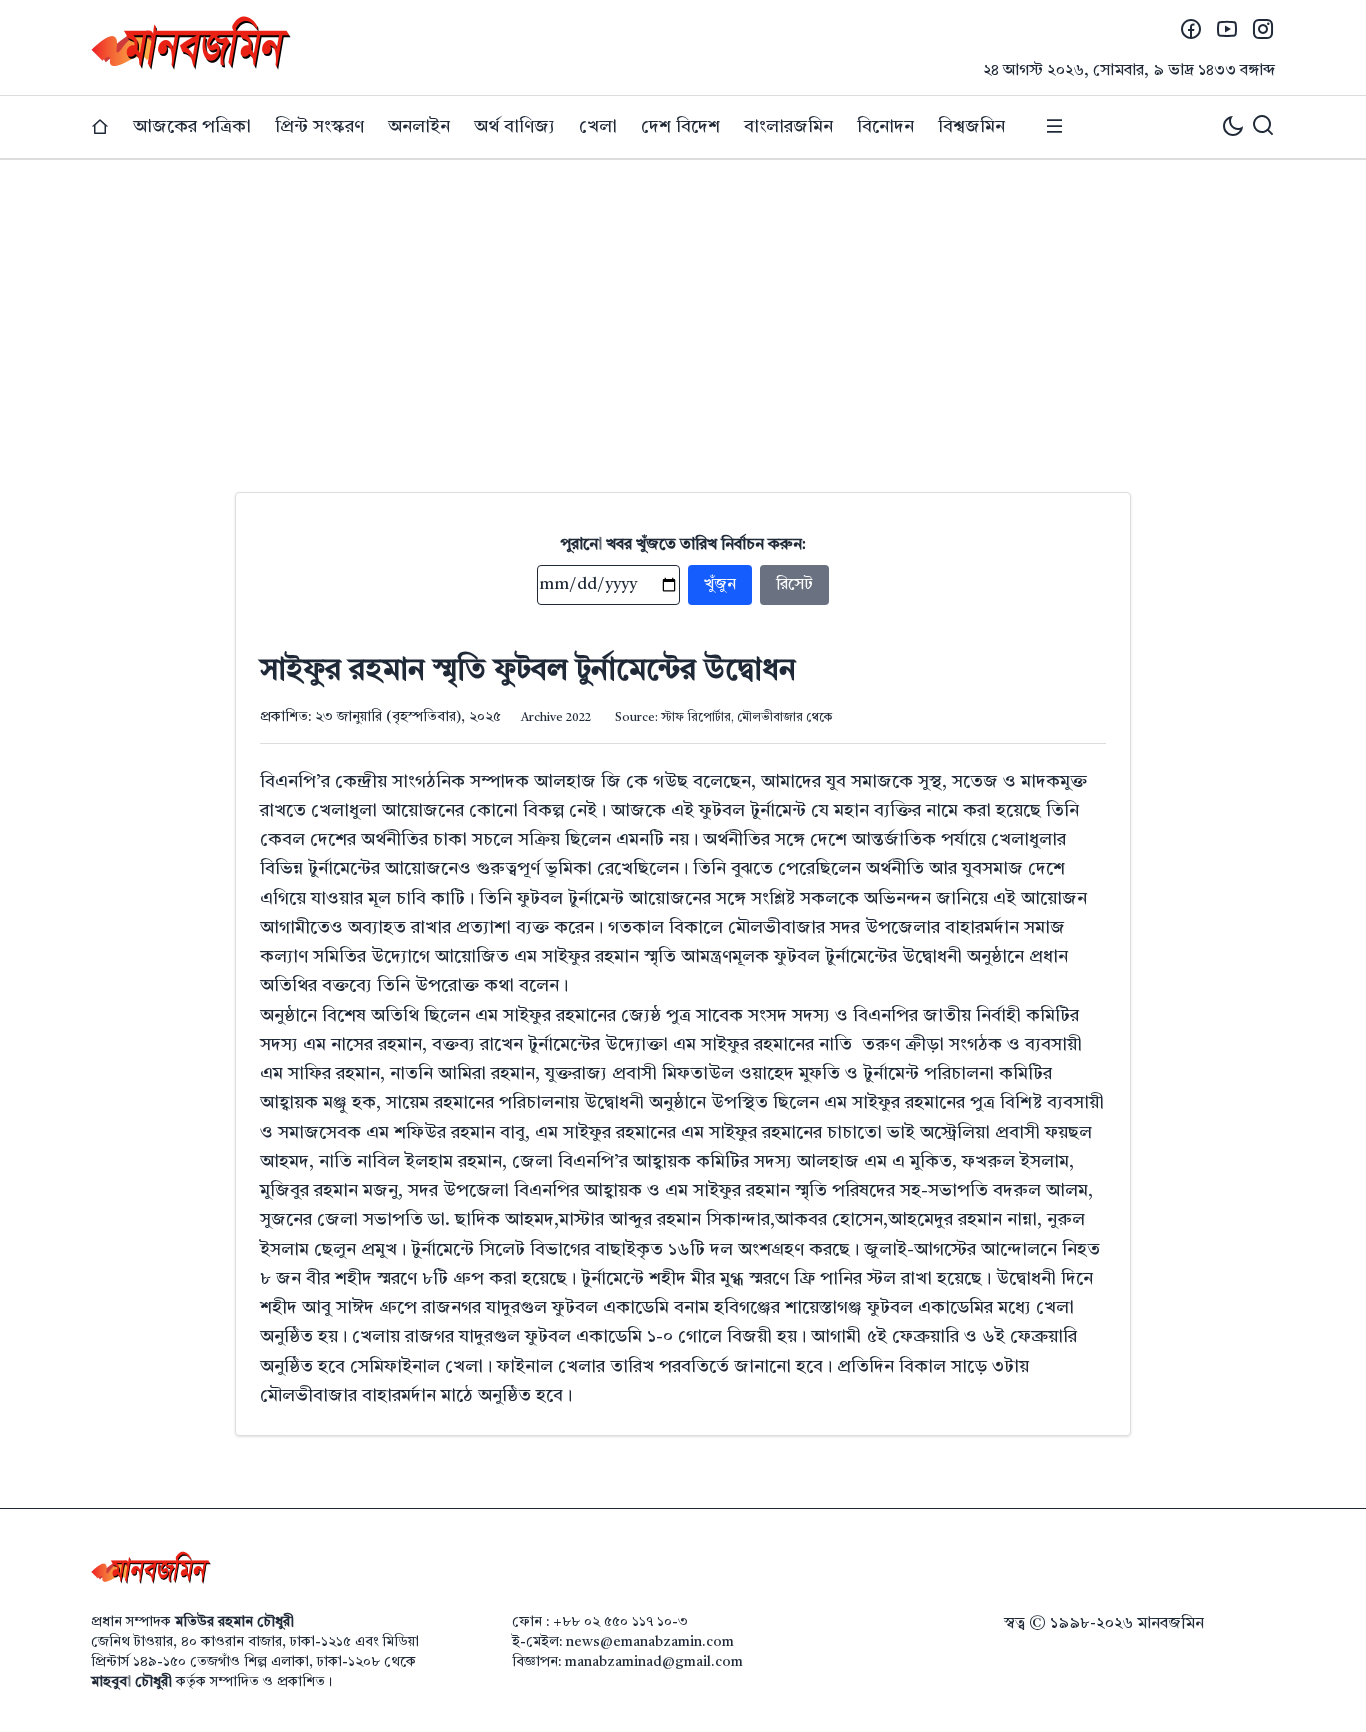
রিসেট (794, 585)
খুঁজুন (720, 585)
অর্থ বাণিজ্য (514, 127)
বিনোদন (885, 127)
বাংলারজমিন (788, 127)
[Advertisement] (683, 310)
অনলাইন (419, 127)
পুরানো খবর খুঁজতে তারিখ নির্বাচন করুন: (683, 545)
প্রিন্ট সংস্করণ (319, 127)
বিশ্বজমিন (971, 127)
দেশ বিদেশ (680, 127)
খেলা (598, 127)
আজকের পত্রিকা (192, 127)
